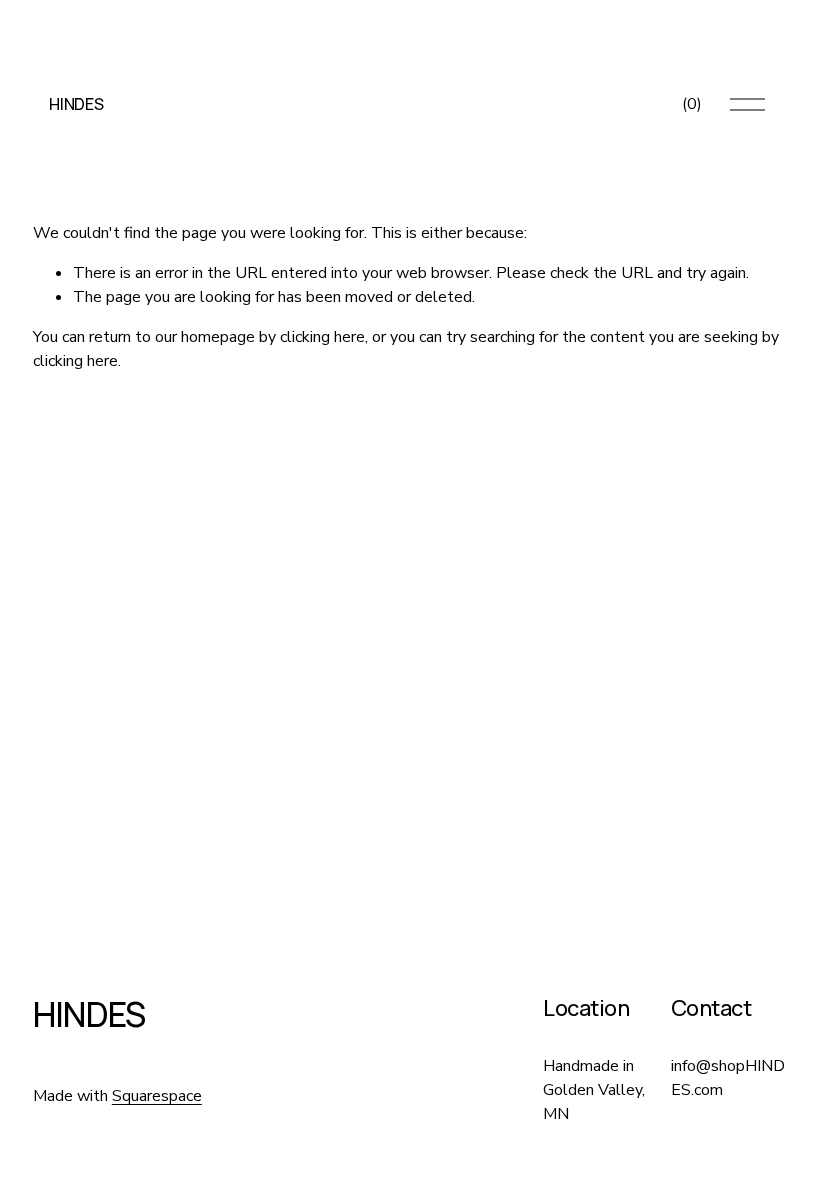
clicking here (322, 337)
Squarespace (157, 1096)
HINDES (76, 104)
